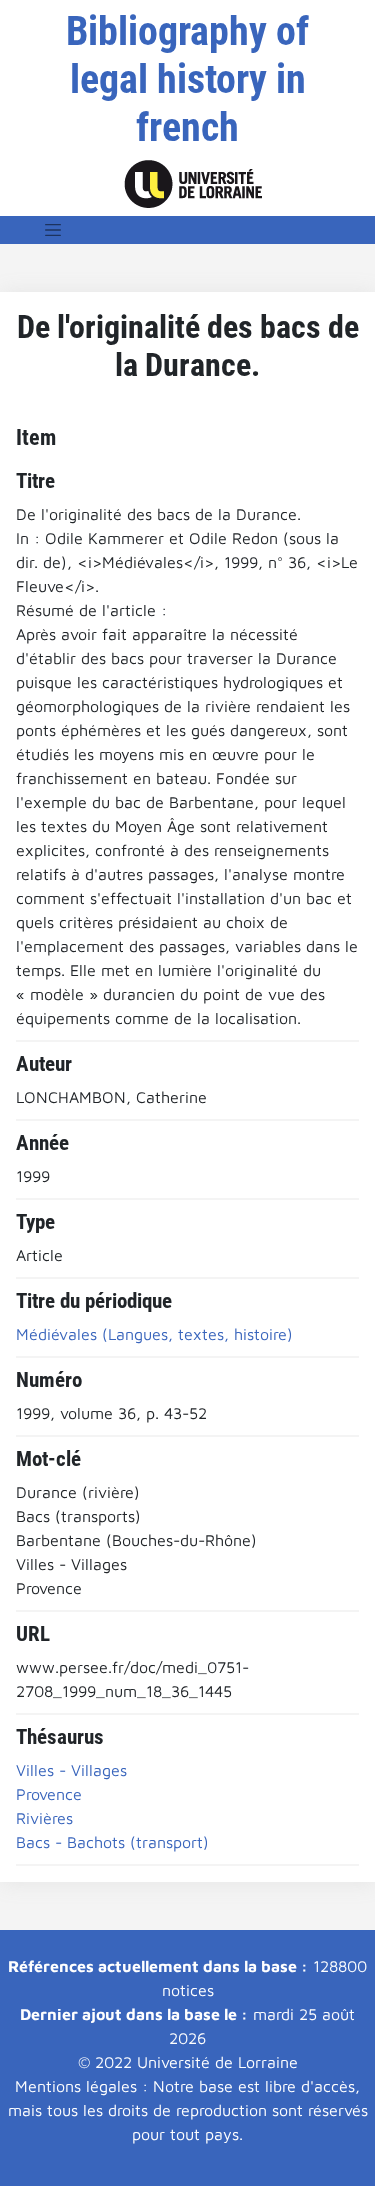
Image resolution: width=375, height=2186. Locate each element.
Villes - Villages (71, 1770)
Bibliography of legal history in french (187, 79)
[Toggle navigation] (53, 230)
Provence (49, 1794)
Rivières (44, 1818)
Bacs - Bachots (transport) (112, 1842)
